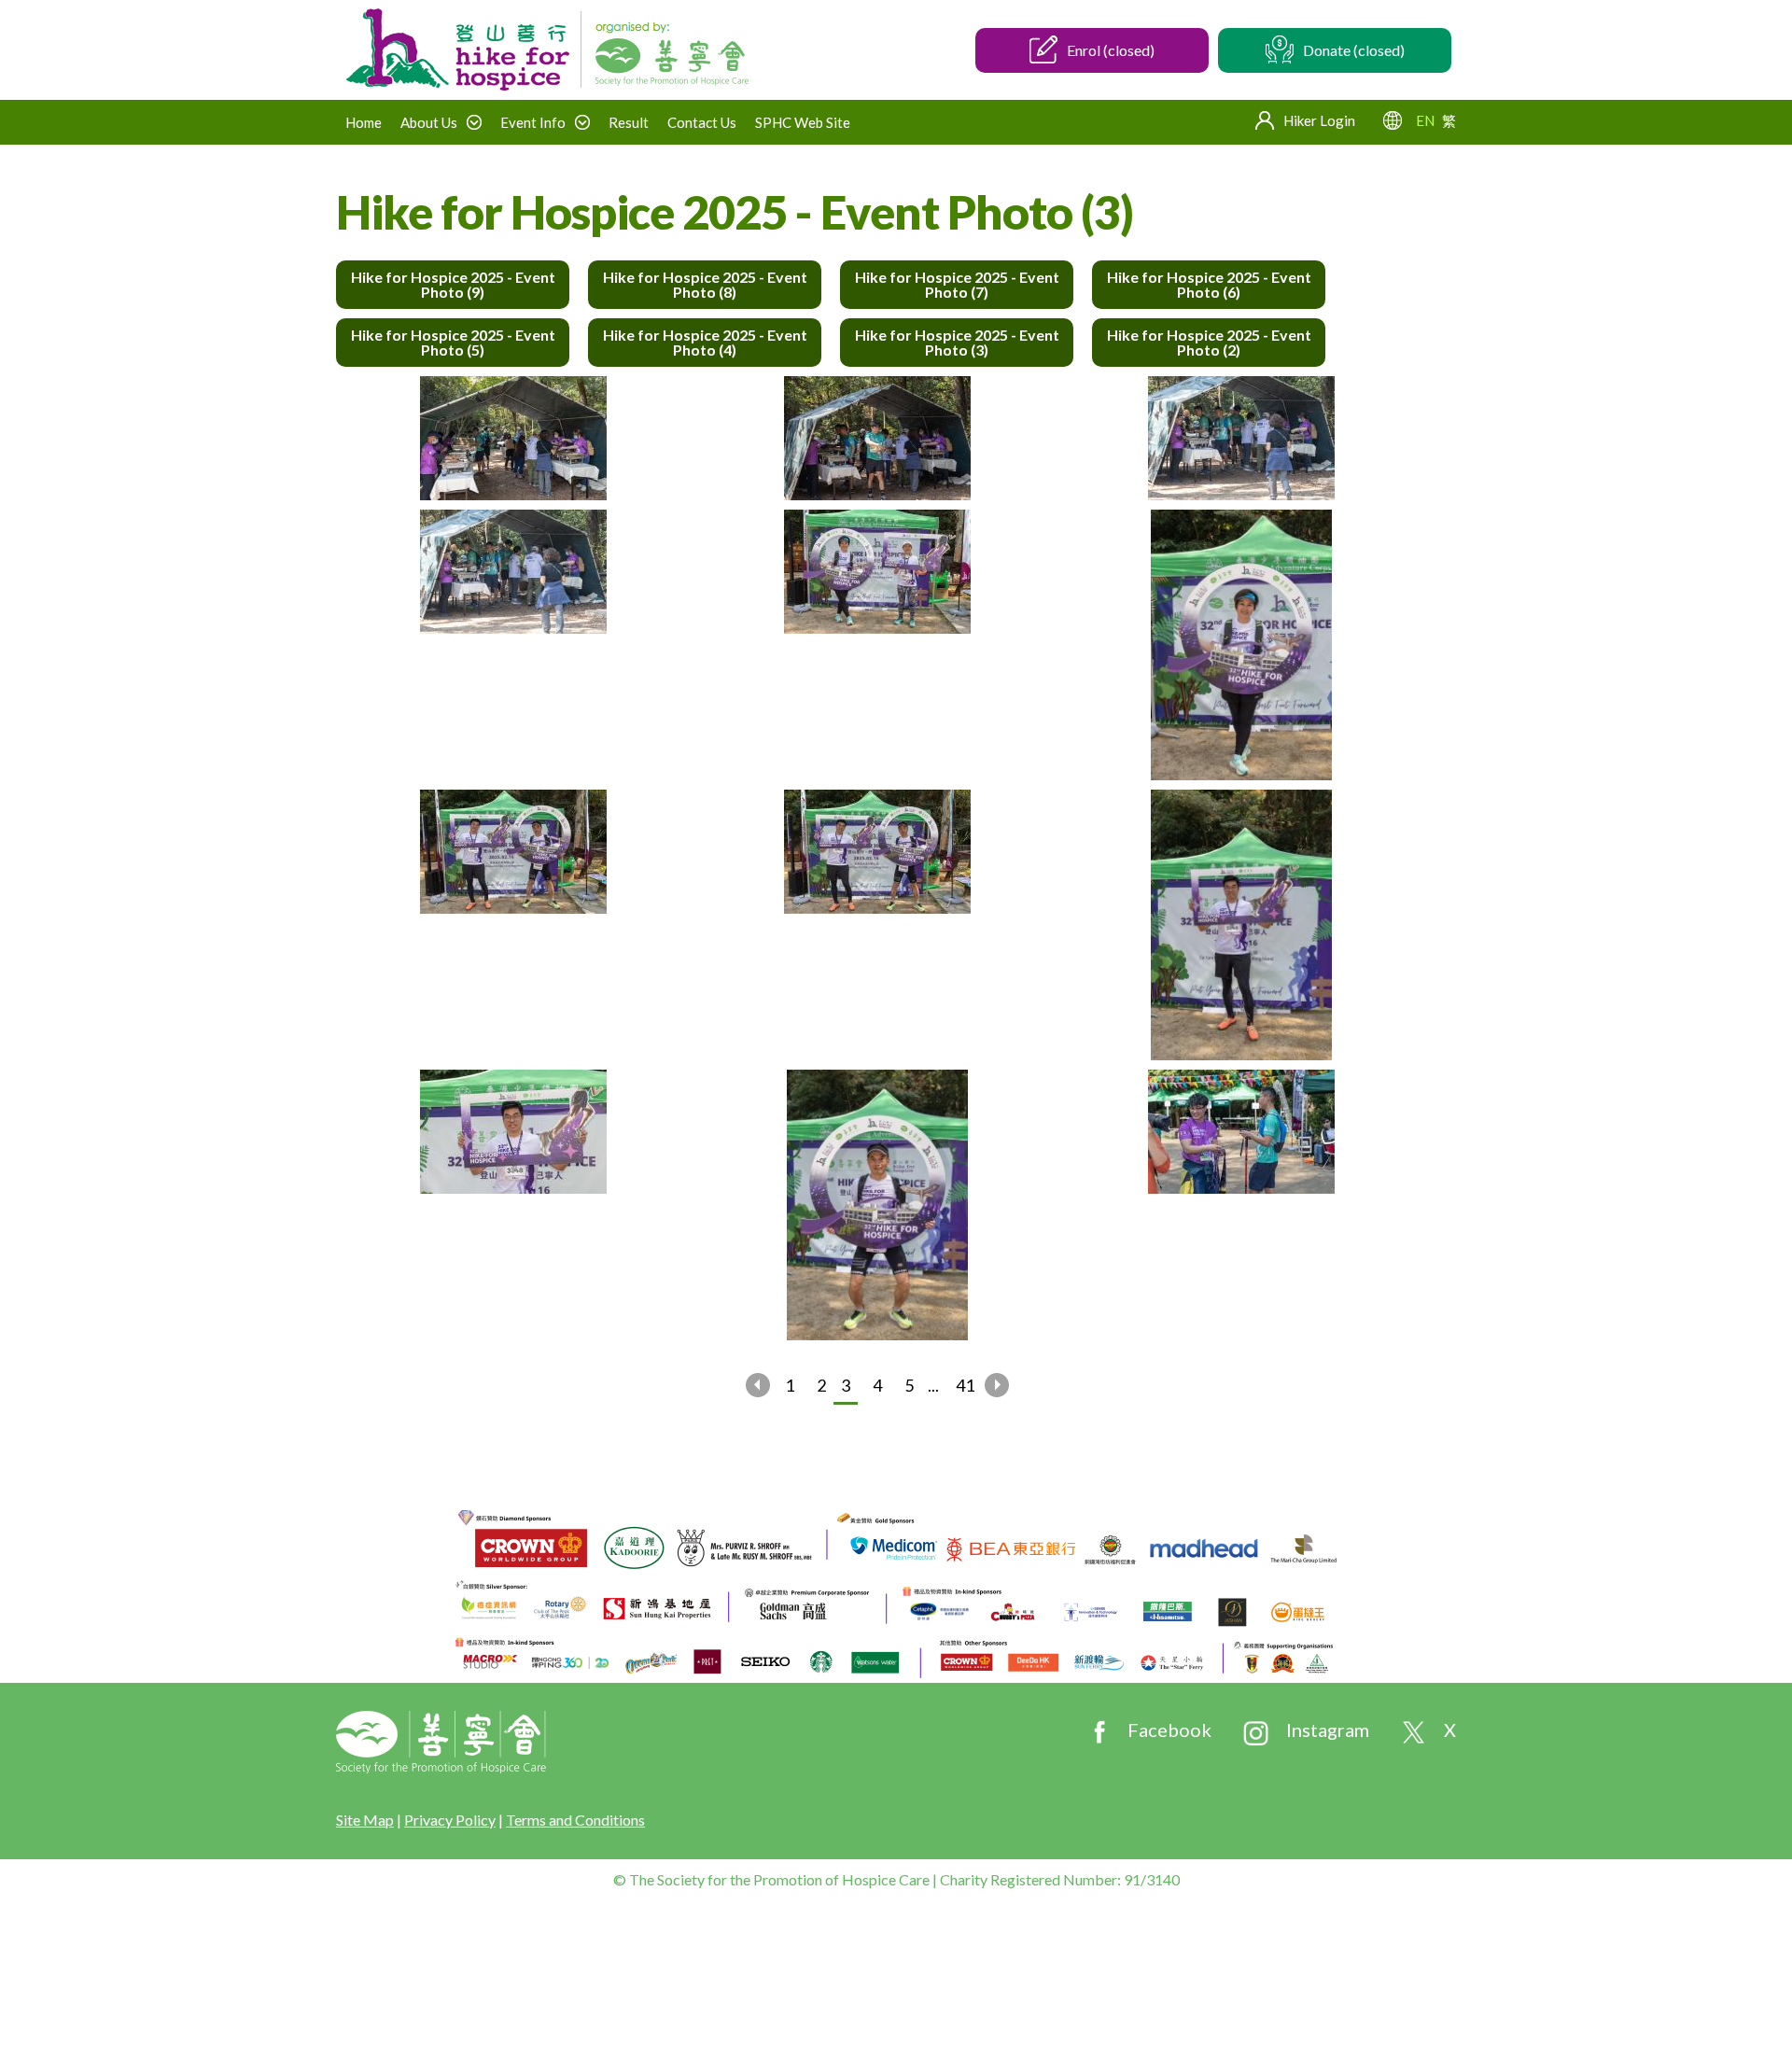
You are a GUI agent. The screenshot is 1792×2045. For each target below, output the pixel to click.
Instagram (1328, 1730)
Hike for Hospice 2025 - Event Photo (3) (957, 342)
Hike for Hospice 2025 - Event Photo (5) (453, 342)
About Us (429, 122)
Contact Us (702, 122)
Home (364, 122)
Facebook (1169, 1730)
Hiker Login (1319, 120)
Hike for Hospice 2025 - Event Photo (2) (1209, 342)
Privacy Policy (450, 1820)
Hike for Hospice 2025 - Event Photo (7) (957, 284)
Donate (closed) (1354, 50)
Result (629, 122)
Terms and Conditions (575, 1820)
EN (1425, 120)
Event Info (533, 122)
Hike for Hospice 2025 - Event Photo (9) (453, 284)
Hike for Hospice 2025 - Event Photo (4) (705, 342)
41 (965, 1385)
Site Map (365, 1820)
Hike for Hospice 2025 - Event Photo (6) (1209, 284)
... (933, 1385)
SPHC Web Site (803, 122)
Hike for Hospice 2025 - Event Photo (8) (705, 284)
